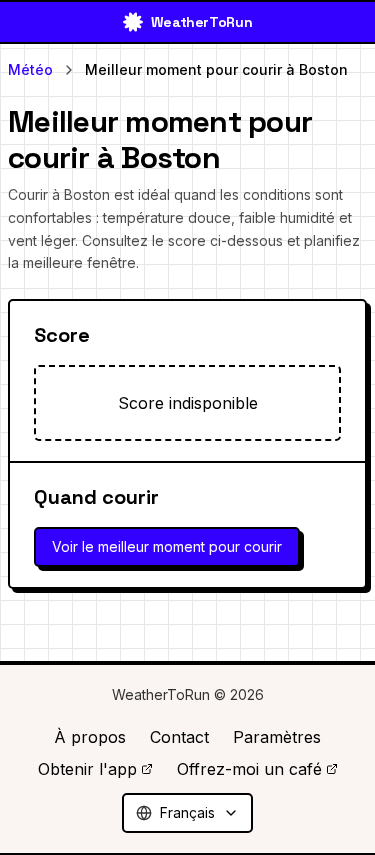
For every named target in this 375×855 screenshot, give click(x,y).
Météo (30, 69)
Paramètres (277, 737)
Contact (179, 737)
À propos (90, 737)
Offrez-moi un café (249, 769)
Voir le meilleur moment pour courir (167, 546)
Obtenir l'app (87, 769)
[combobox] (187, 813)
